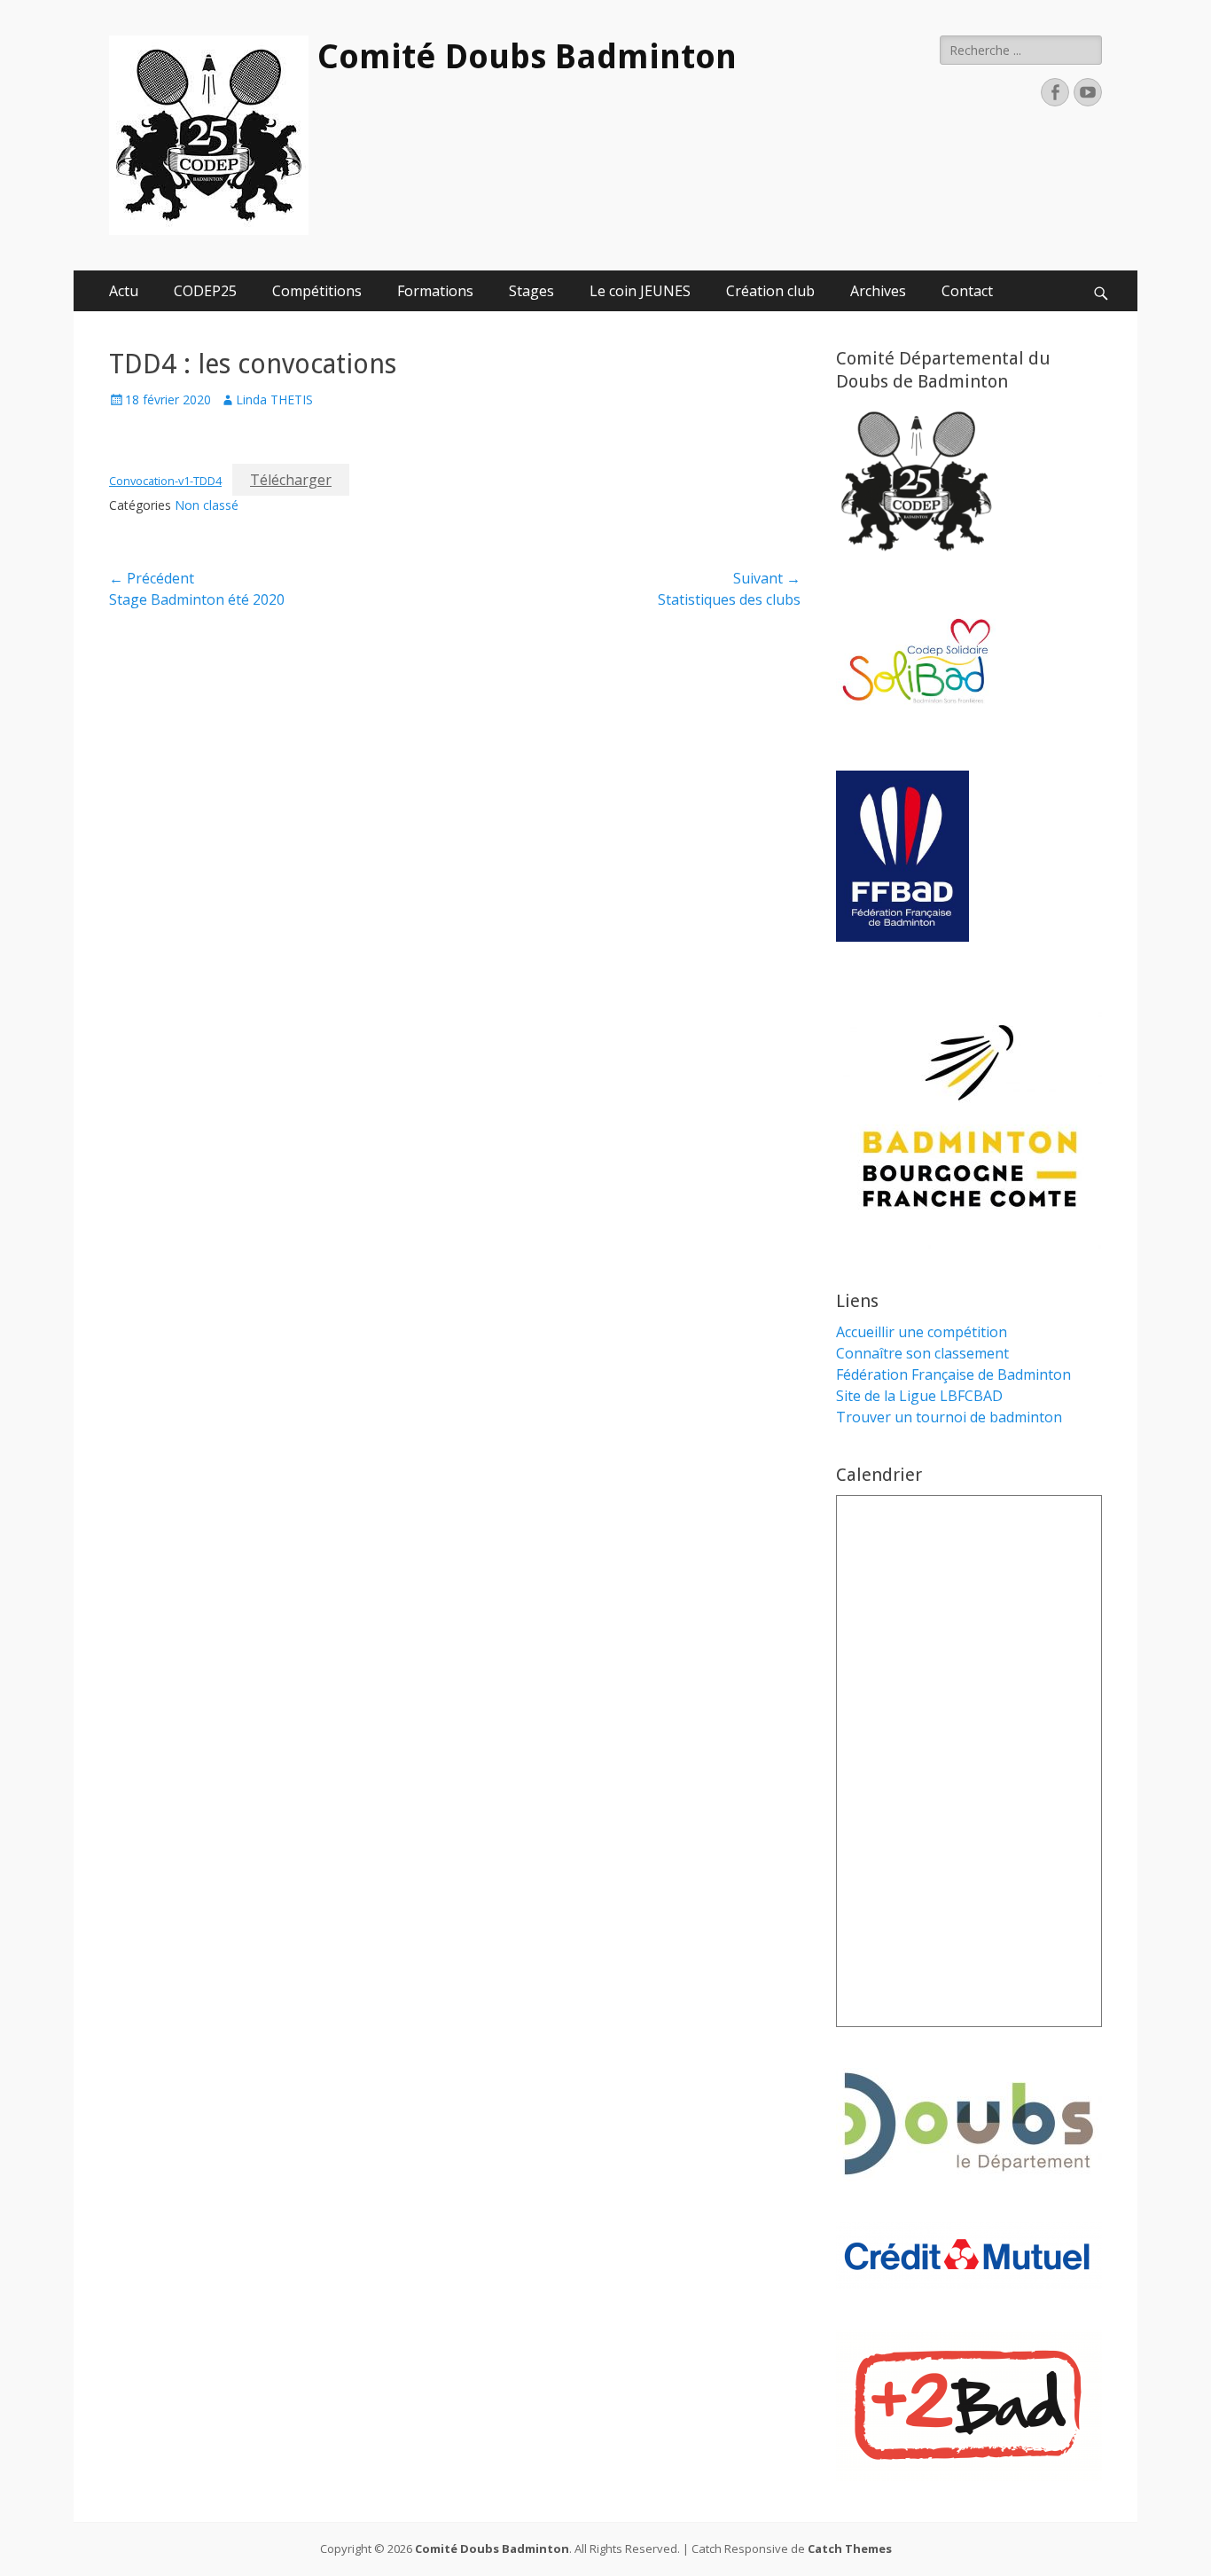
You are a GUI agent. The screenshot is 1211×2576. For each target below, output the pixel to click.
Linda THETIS (274, 399)
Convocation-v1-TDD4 (165, 481)
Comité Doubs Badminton (527, 57)
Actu (124, 291)
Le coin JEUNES (640, 291)
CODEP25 (205, 291)
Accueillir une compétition (922, 1332)
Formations (435, 291)
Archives (878, 291)
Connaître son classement (922, 1353)
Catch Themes (850, 2549)
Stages (531, 291)
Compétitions (317, 291)
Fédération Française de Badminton (953, 1374)
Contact (967, 291)
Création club (770, 291)
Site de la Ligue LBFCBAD (919, 1396)
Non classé (207, 505)
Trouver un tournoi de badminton (949, 1417)
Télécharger (291, 480)
